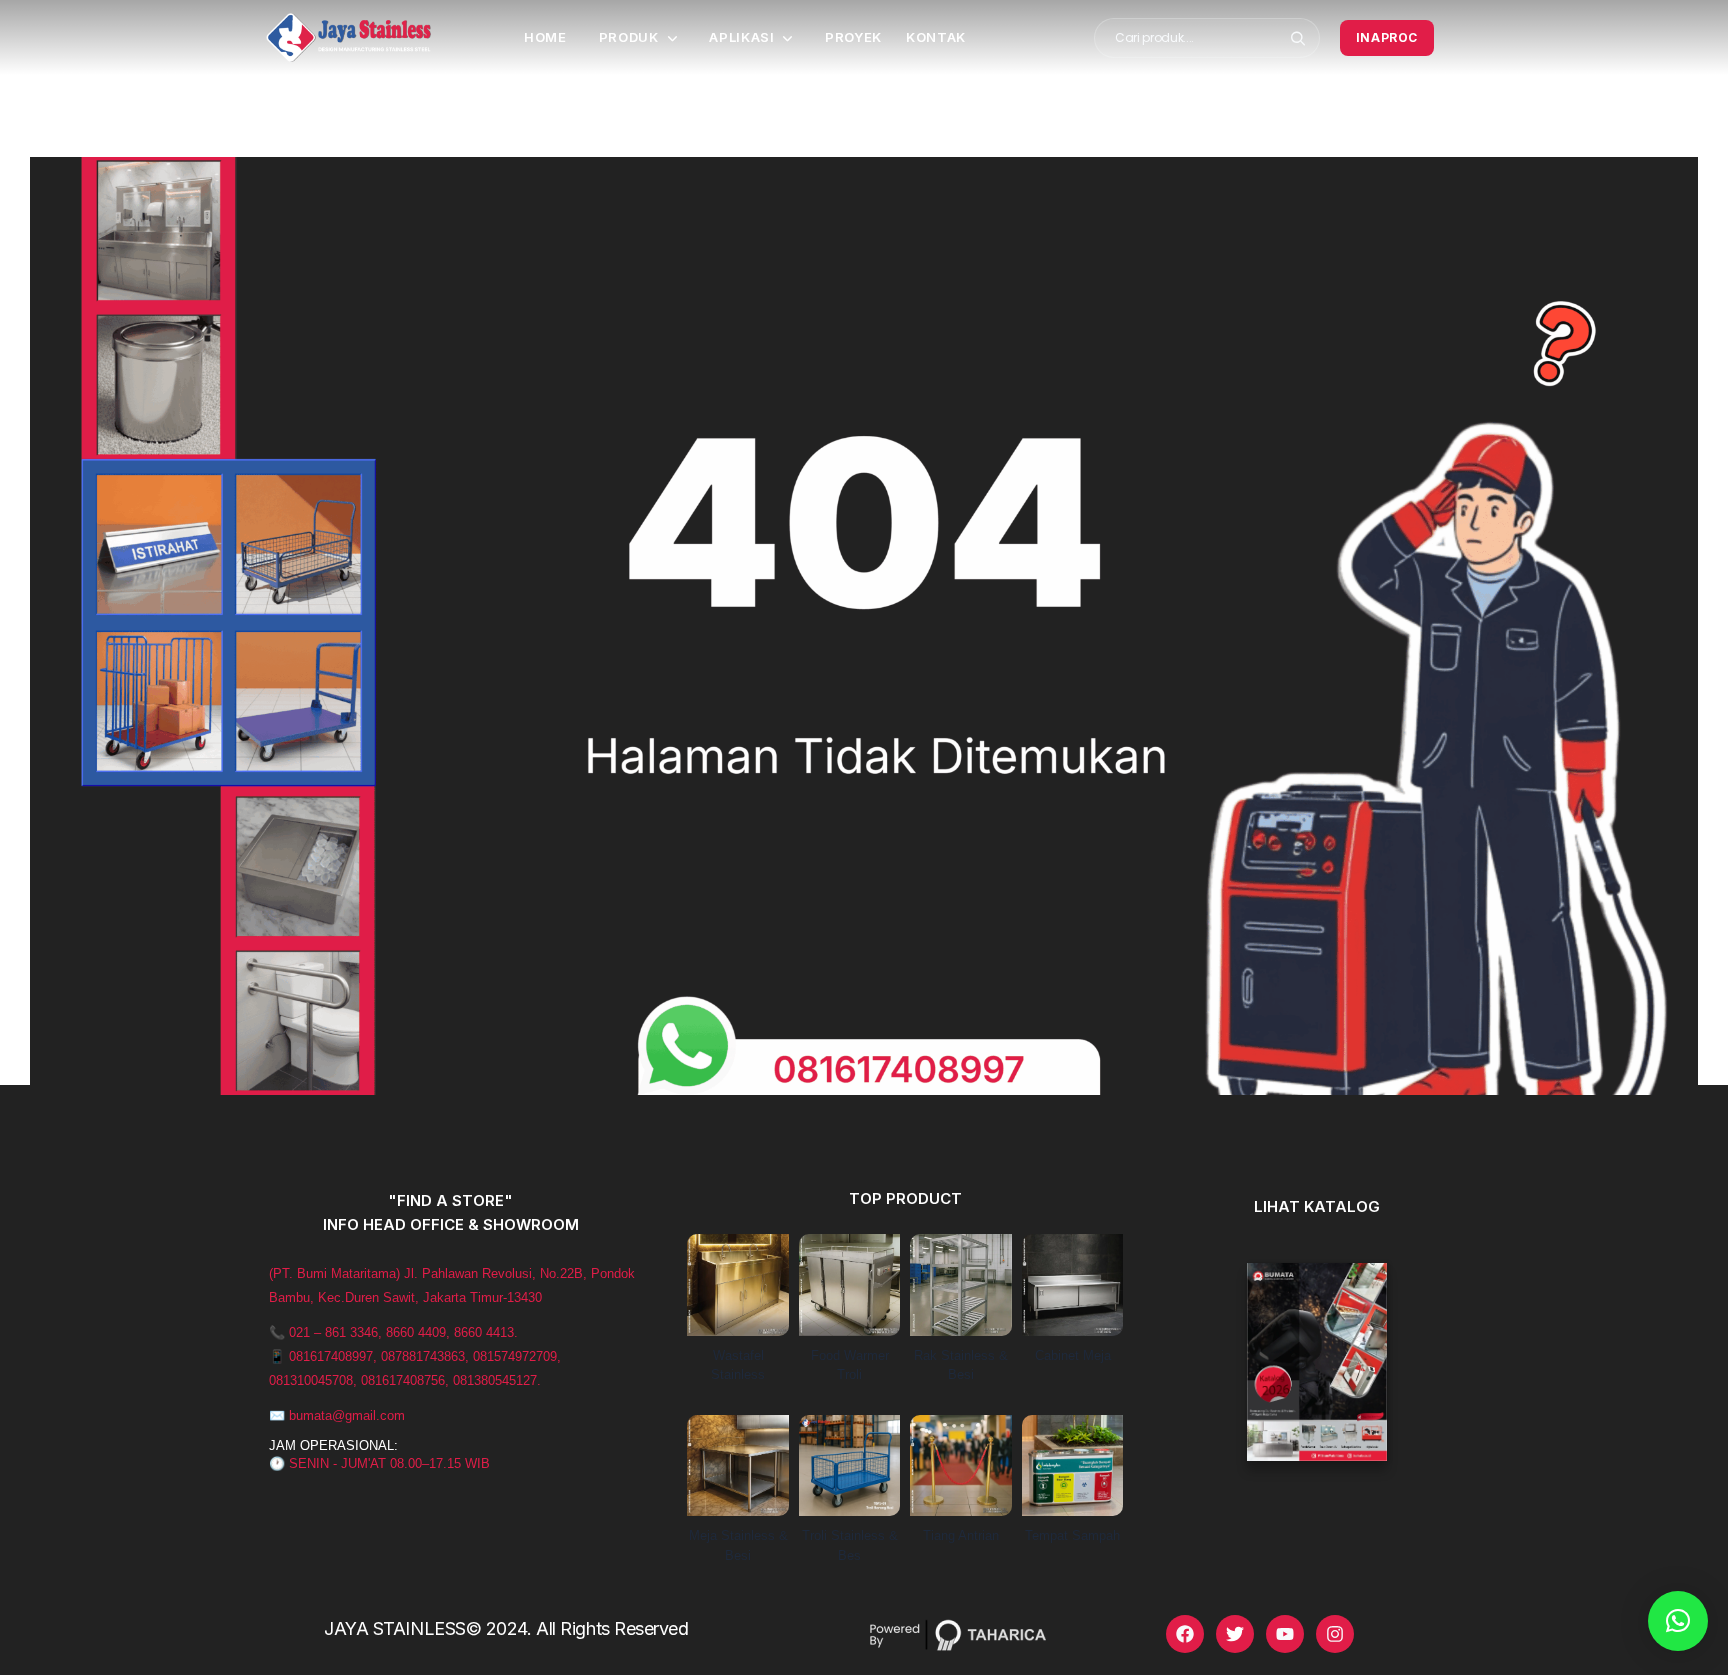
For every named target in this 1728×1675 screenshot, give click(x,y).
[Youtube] (1285, 1634)
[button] (1678, 1621)
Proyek (853, 37)
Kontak (936, 37)
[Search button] (1298, 38)
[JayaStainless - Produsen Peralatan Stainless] (348, 37)
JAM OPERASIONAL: (333, 1445)
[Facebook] (1185, 1634)
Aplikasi (741, 37)
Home (545, 37)
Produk (629, 37)
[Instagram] (1335, 1634)
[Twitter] (1235, 1634)
